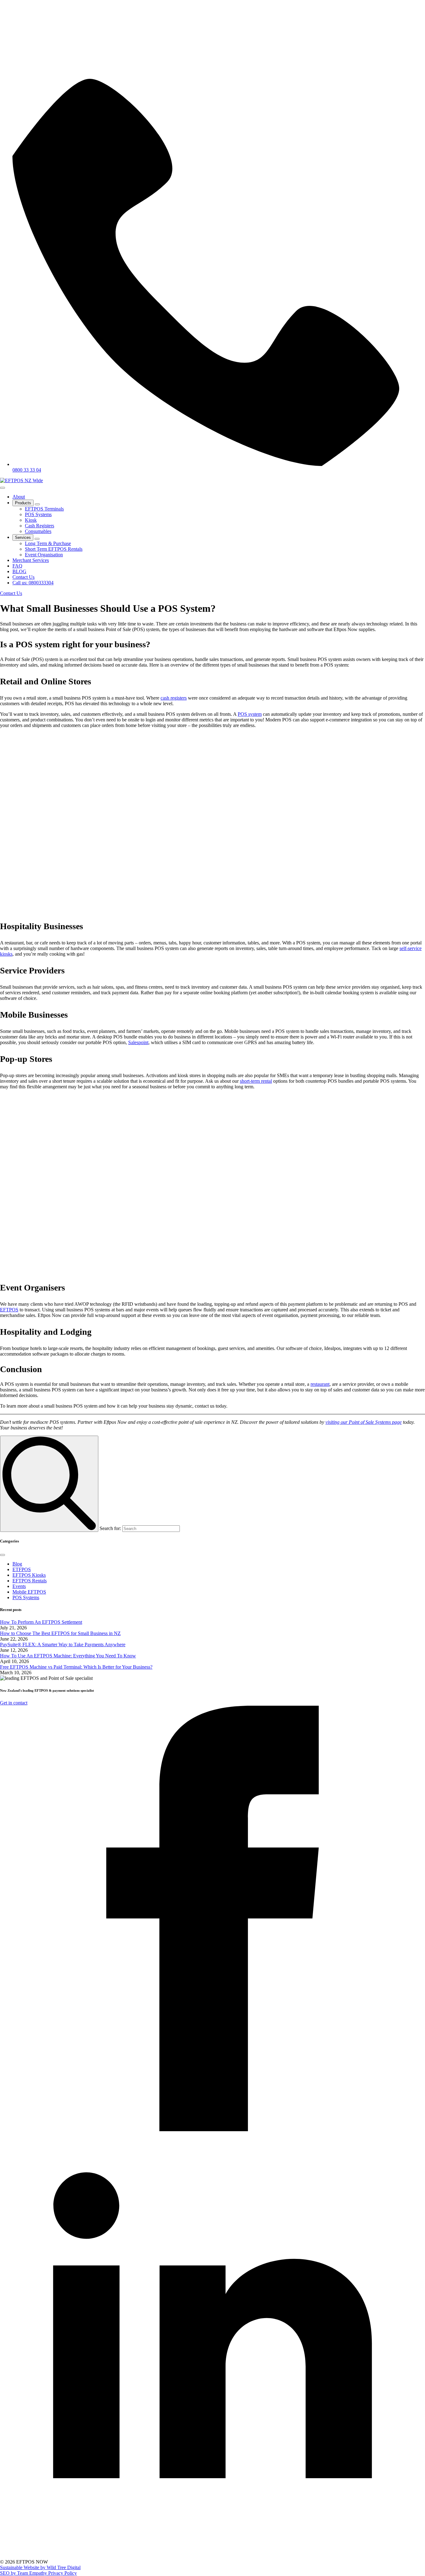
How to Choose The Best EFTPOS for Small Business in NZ (60, 1633)
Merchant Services (31, 560)
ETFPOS (22, 1569)
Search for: (110, 1528)
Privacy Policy (63, 2573)
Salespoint (138, 1042)
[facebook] (213, 2129)
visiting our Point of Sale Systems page (364, 1422)
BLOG (19, 571)
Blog (17, 1564)
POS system (250, 714)
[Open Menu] (2, 488)
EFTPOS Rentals (30, 1581)
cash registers (174, 698)
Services (23, 537)
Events (19, 1586)
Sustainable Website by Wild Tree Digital (40, 2567)
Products (23, 503)
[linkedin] (213, 2556)
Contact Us (23, 577)
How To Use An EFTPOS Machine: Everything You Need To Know (68, 1656)
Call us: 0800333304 (33, 583)
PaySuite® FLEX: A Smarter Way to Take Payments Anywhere (63, 1644)
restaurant (320, 1384)
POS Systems (26, 1597)
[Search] (49, 1484)
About (19, 497)
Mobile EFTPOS (29, 1592)
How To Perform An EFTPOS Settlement (41, 1622)
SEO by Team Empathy (24, 2573)
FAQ (17, 566)
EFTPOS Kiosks (29, 1575)
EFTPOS (9, 1310)
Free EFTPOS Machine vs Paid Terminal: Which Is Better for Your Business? (76, 1667)
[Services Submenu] (37, 539)
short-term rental (256, 1081)
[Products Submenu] (37, 504)
